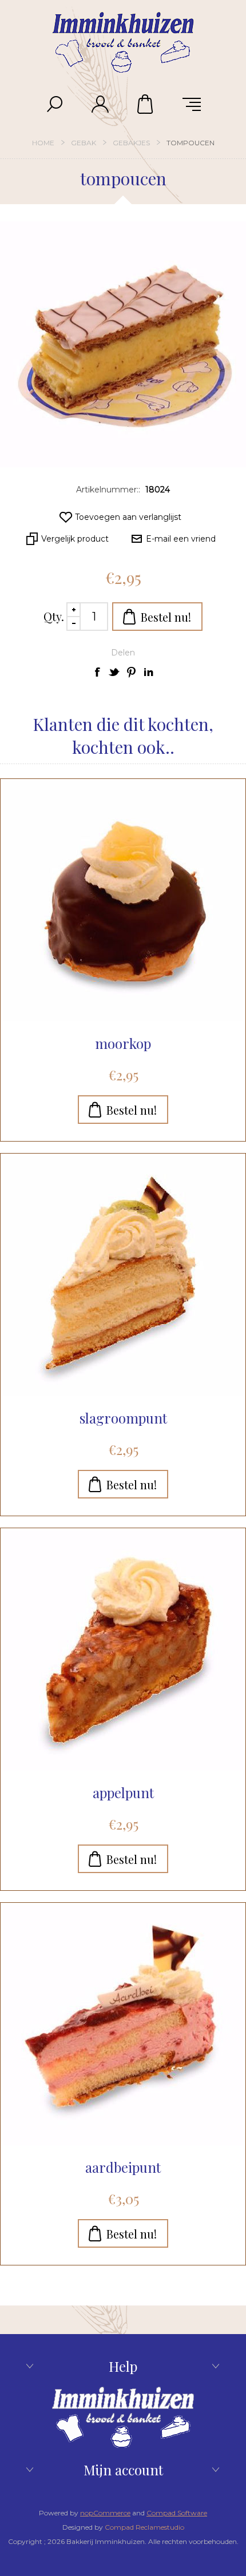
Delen (123, 653)
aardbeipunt (123, 2167)
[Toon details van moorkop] (123, 901)
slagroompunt (123, 1418)
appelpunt (123, 1792)
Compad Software (177, 2513)
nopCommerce (105, 2513)
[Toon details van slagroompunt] (123, 1276)
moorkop (123, 1043)
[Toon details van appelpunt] (123, 1651)
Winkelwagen (146, 104)
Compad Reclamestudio (144, 2527)
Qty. (54, 616)
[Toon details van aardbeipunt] (123, 2025)
